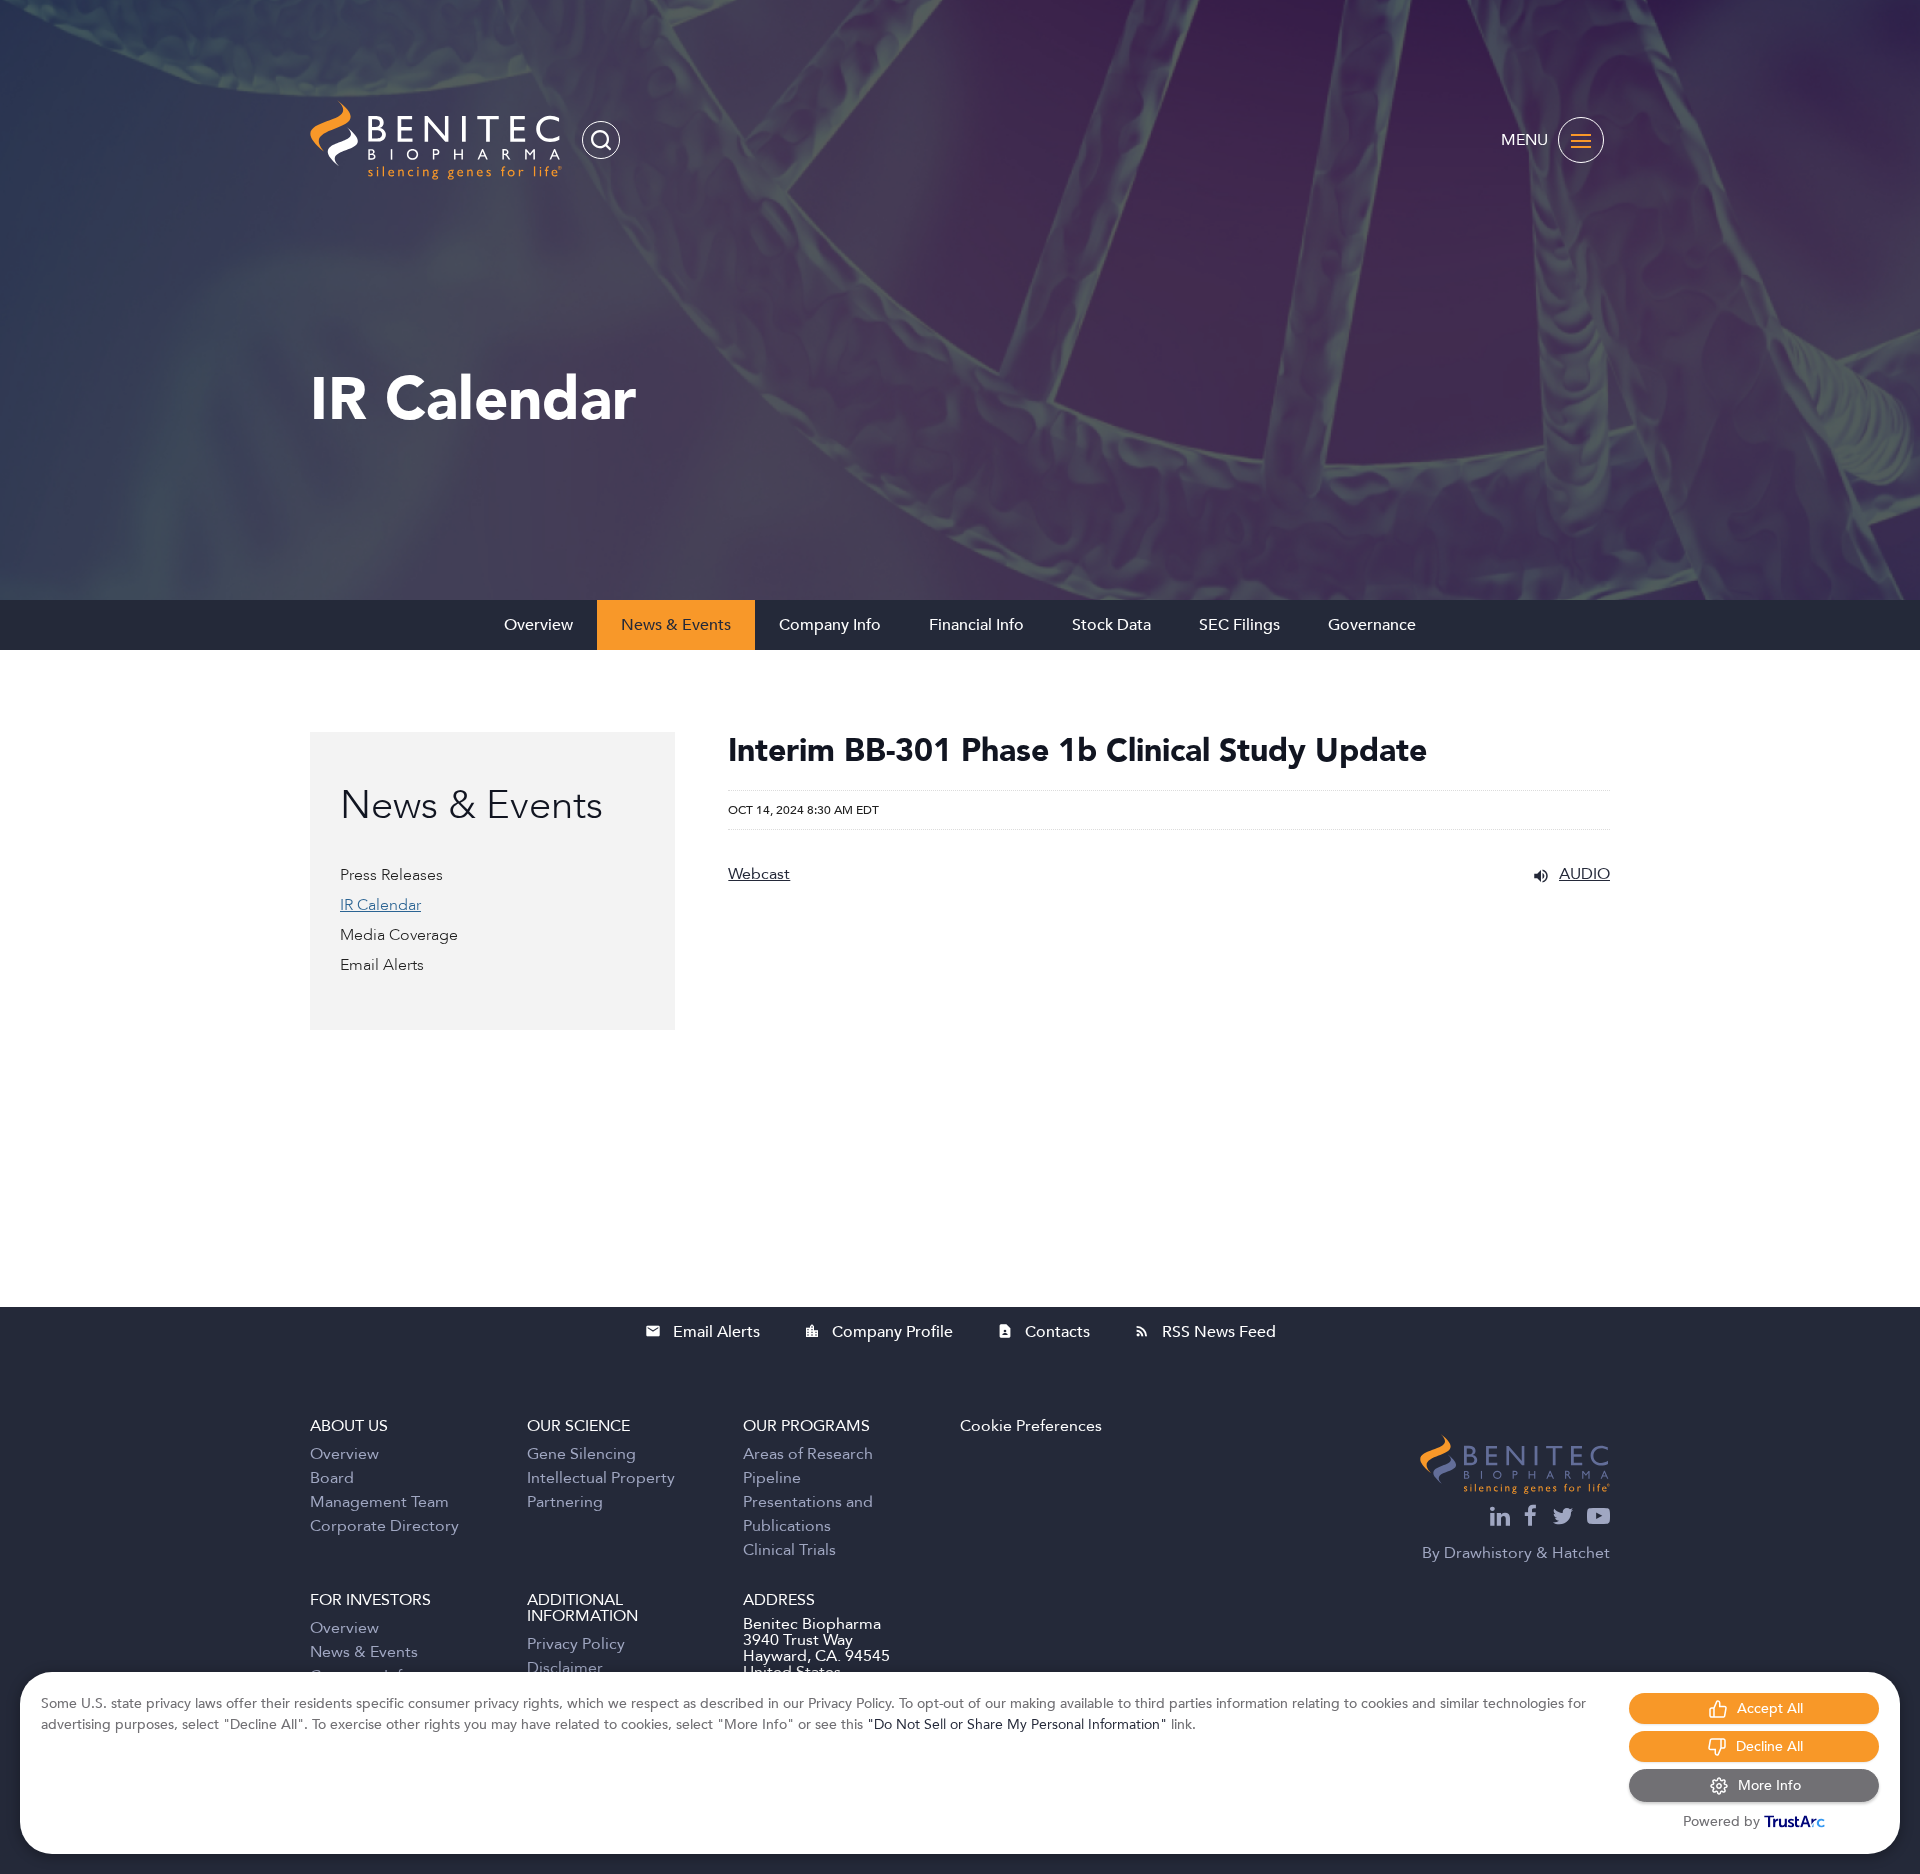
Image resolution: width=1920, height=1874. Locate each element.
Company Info (830, 625)
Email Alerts (382, 965)
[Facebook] (1531, 1518)
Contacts (1043, 1332)
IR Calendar (380, 905)
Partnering (565, 1502)
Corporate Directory (384, 1526)
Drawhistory (1488, 1553)
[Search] (601, 140)
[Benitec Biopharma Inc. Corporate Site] (1515, 1464)
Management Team (379, 1502)
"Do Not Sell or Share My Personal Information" (1017, 1724)
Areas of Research (808, 1454)
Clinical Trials (789, 1550)
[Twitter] (1562, 1518)
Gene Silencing (581, 1454)
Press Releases (391, 875)
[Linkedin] (1500, 1518)
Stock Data (1111, 625)
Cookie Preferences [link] (1031, 1426)
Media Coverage (399, 935)
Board (332, 1478)
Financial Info (976, 625)
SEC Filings (1239, 625)
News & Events (676, 625)
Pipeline (772, 1478)
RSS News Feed (1205, 1332)
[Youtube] (1598, 1518)
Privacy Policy (576, 1644)
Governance (1372, 625)
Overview (538, 625)
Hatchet (1581, 1553)
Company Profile (878, 1332)
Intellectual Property (601, 1478)
